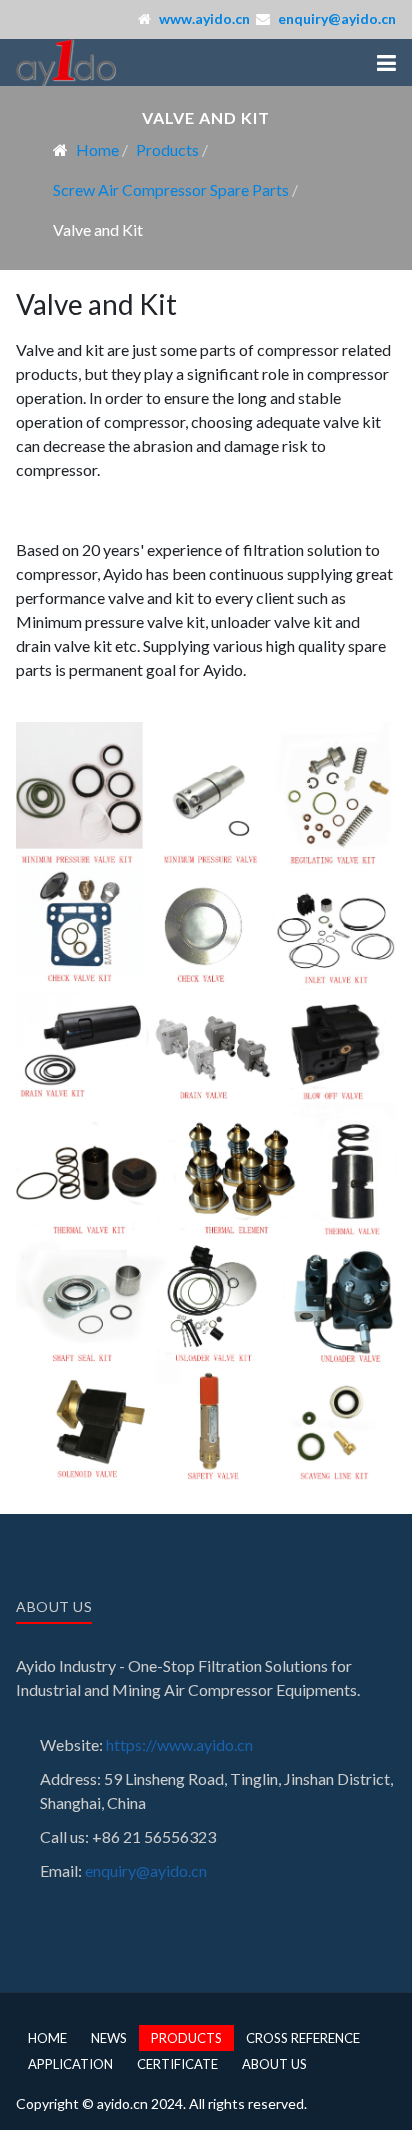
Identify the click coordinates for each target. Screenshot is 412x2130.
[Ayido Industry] (66, 62)
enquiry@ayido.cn (337, 18)
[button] (386, 63)
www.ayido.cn (204, 18)
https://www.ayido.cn (179, 1744)
